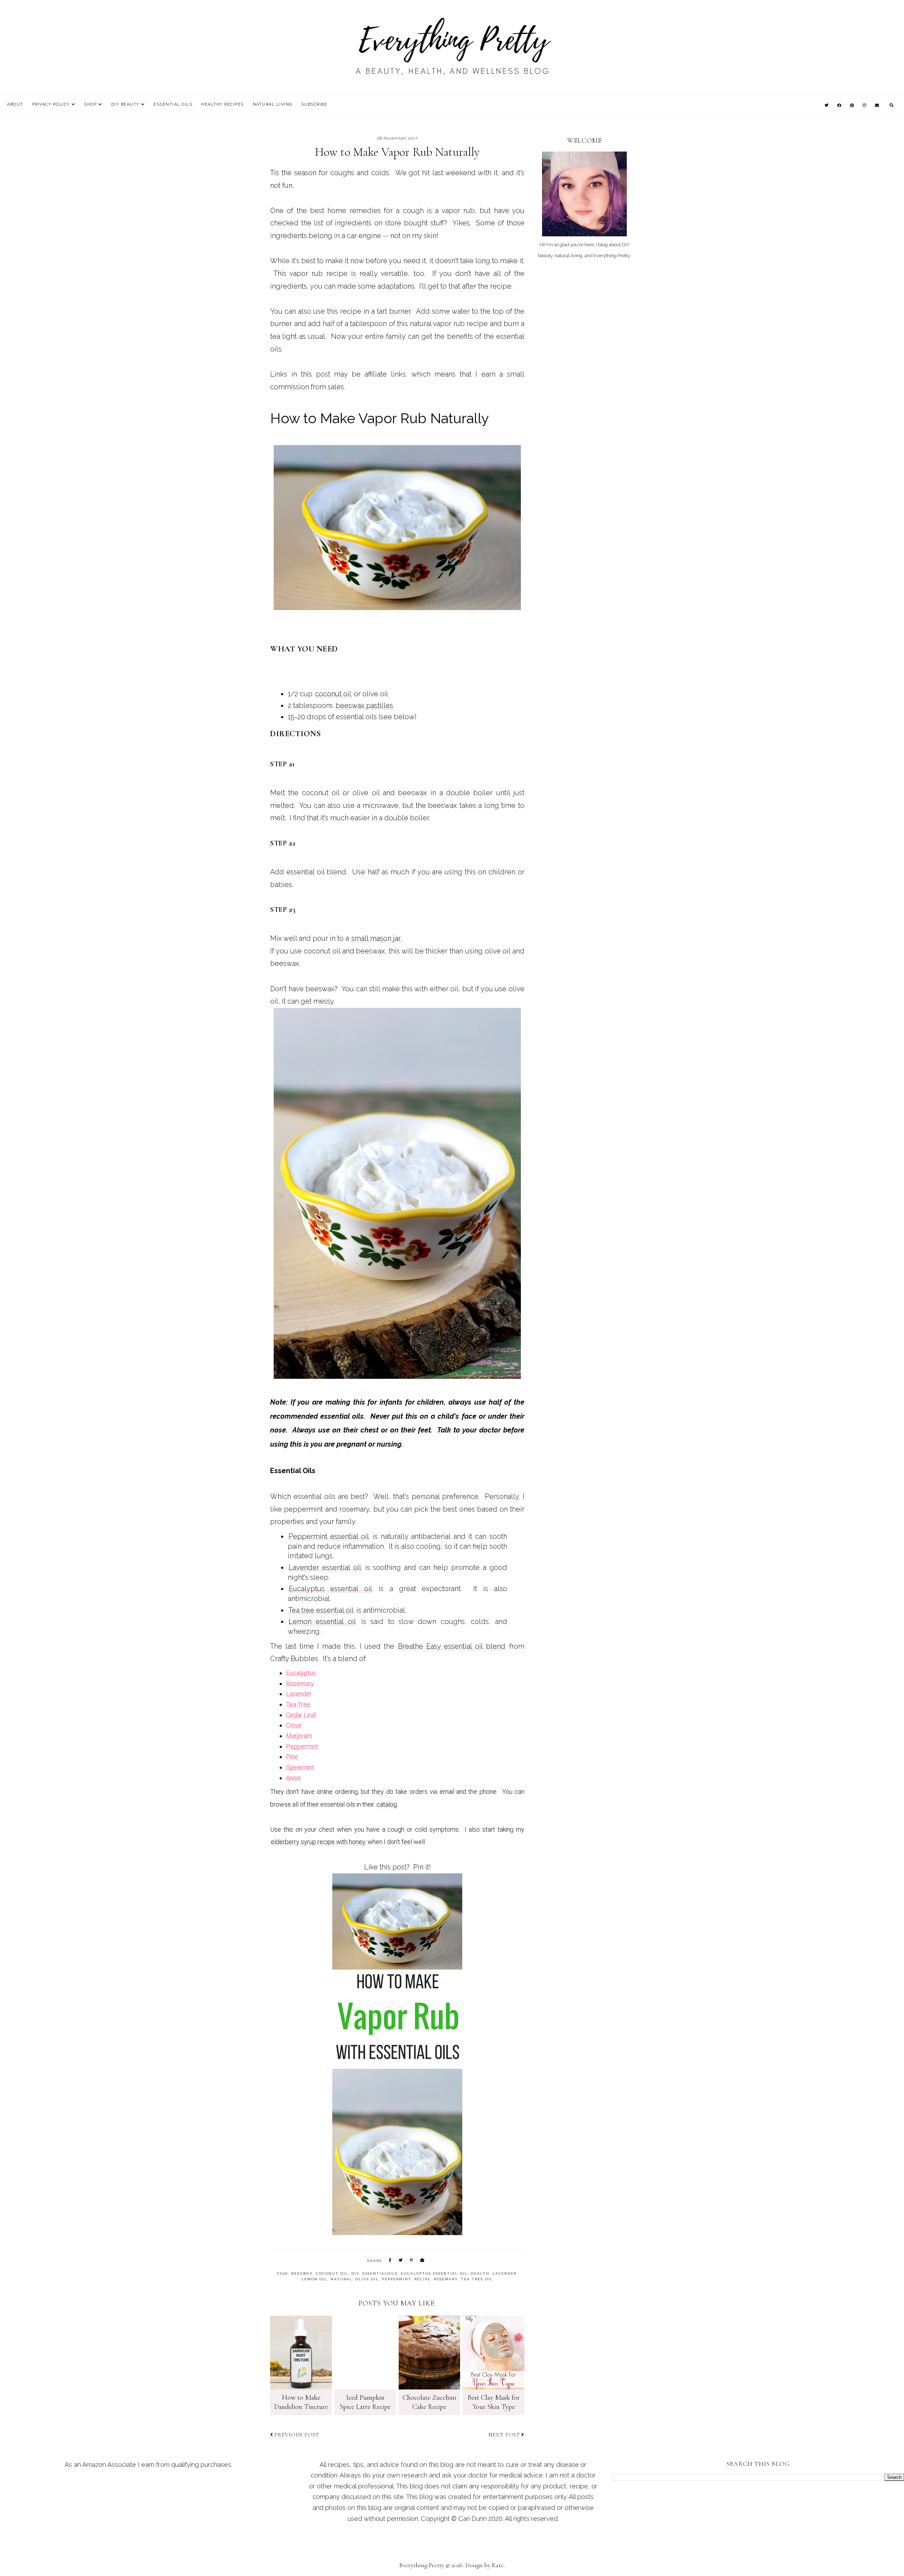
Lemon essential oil (322, 1621)
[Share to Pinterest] (412, 2261)
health (480, 2273)
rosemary (446, 2279)
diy (355, 2273)
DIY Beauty (125, 104)
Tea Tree (298, 1704)
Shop (90, 104)
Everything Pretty (422, 2565)
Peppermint (302, 1746)
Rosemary (300, 1683)
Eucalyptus (301, 1673)
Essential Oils (173, 104)
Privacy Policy (51, 104)
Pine (292, 1757)
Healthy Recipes (223, 104)
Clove (294, 1725)
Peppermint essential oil (329, 1536)
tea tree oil (477, 2279)
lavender (505, 2273)
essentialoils (380, 2273)
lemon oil (314, 2279)
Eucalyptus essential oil (330, 1589)
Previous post (297, 2435)
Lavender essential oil (325, 1567)
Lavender (299, 1694)
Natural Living (273, 104)
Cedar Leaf (301, 1715)
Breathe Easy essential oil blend (452, 1646)
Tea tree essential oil (321, 1610)
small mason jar (376, 938)
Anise (293, 1778)
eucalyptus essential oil (434, 2273)
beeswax (302, 2273)
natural (341, 2279)
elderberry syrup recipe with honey (318, 1842)
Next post (504, 2435)
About (15, 104)
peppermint (397, 2279)
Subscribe (314, 104)
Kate (498, 2565)
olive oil (367, 2279)
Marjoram (299, 1736)
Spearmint (300, 1767)
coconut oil (333, 694)
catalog (387, 1804)
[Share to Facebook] (390, 2261)
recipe (422, 2279)
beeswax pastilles (364, 705)
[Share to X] (401, 2261)
